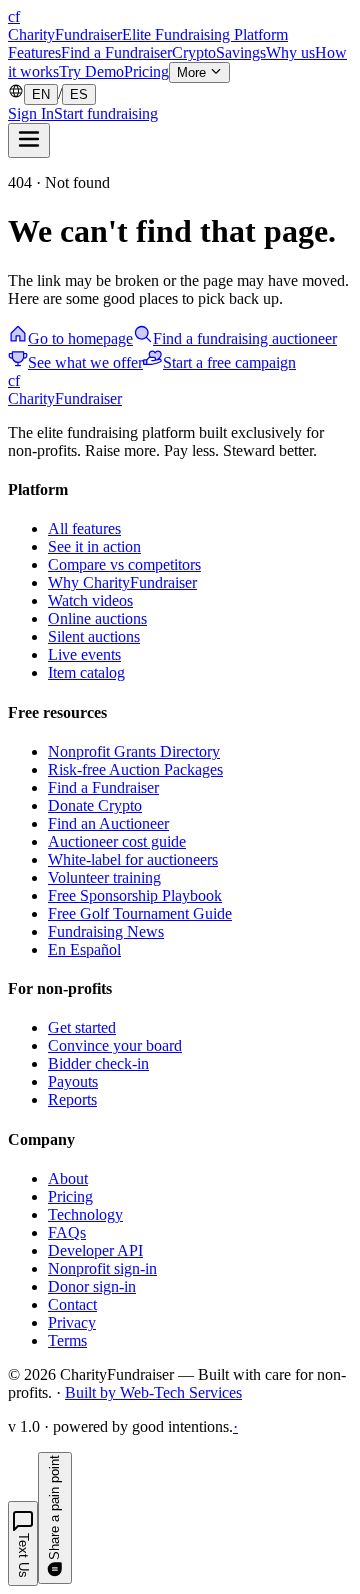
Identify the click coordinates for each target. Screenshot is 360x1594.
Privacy (72, 1322)
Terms (67, 1340)
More (193, 72)
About (68, 1178)
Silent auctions (94, 636)
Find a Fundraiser (116, 52)
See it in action (94, 546)
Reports (72, 1099)
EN (41, 94)
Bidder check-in (98, 1063)
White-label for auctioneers (133, 859)
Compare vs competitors (124, 564)
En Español (84, 949)
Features (34, 52)
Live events (84, 654)
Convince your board (115, 1045)
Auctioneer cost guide (117, 841)
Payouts (73, 1081)
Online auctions (97, 618)
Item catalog (86, 672)
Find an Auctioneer (108, 823)
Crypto (194, 52)
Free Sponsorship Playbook (135, 895)
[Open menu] (29, 140)
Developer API (95, 1250)
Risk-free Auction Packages (135, 769)
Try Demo (91, 71)
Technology (85, 1214)
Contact (72, 1304)
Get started (82, 1027)
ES (79, 94)
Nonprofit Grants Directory (134, 751)
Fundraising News (106, 931)
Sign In (31, 113)
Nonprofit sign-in (102, 1268)
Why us (290, 52)
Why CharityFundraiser (122, 582)
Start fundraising (106, 113)
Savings (241, 52)
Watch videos (90, 600)
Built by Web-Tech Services (153, 1392)
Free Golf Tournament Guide (140, 913)
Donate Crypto (95, 805)
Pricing (146, 71)
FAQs (67, 1232)
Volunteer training (104, 877)
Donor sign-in (92, 1286)
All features (84, 528)
